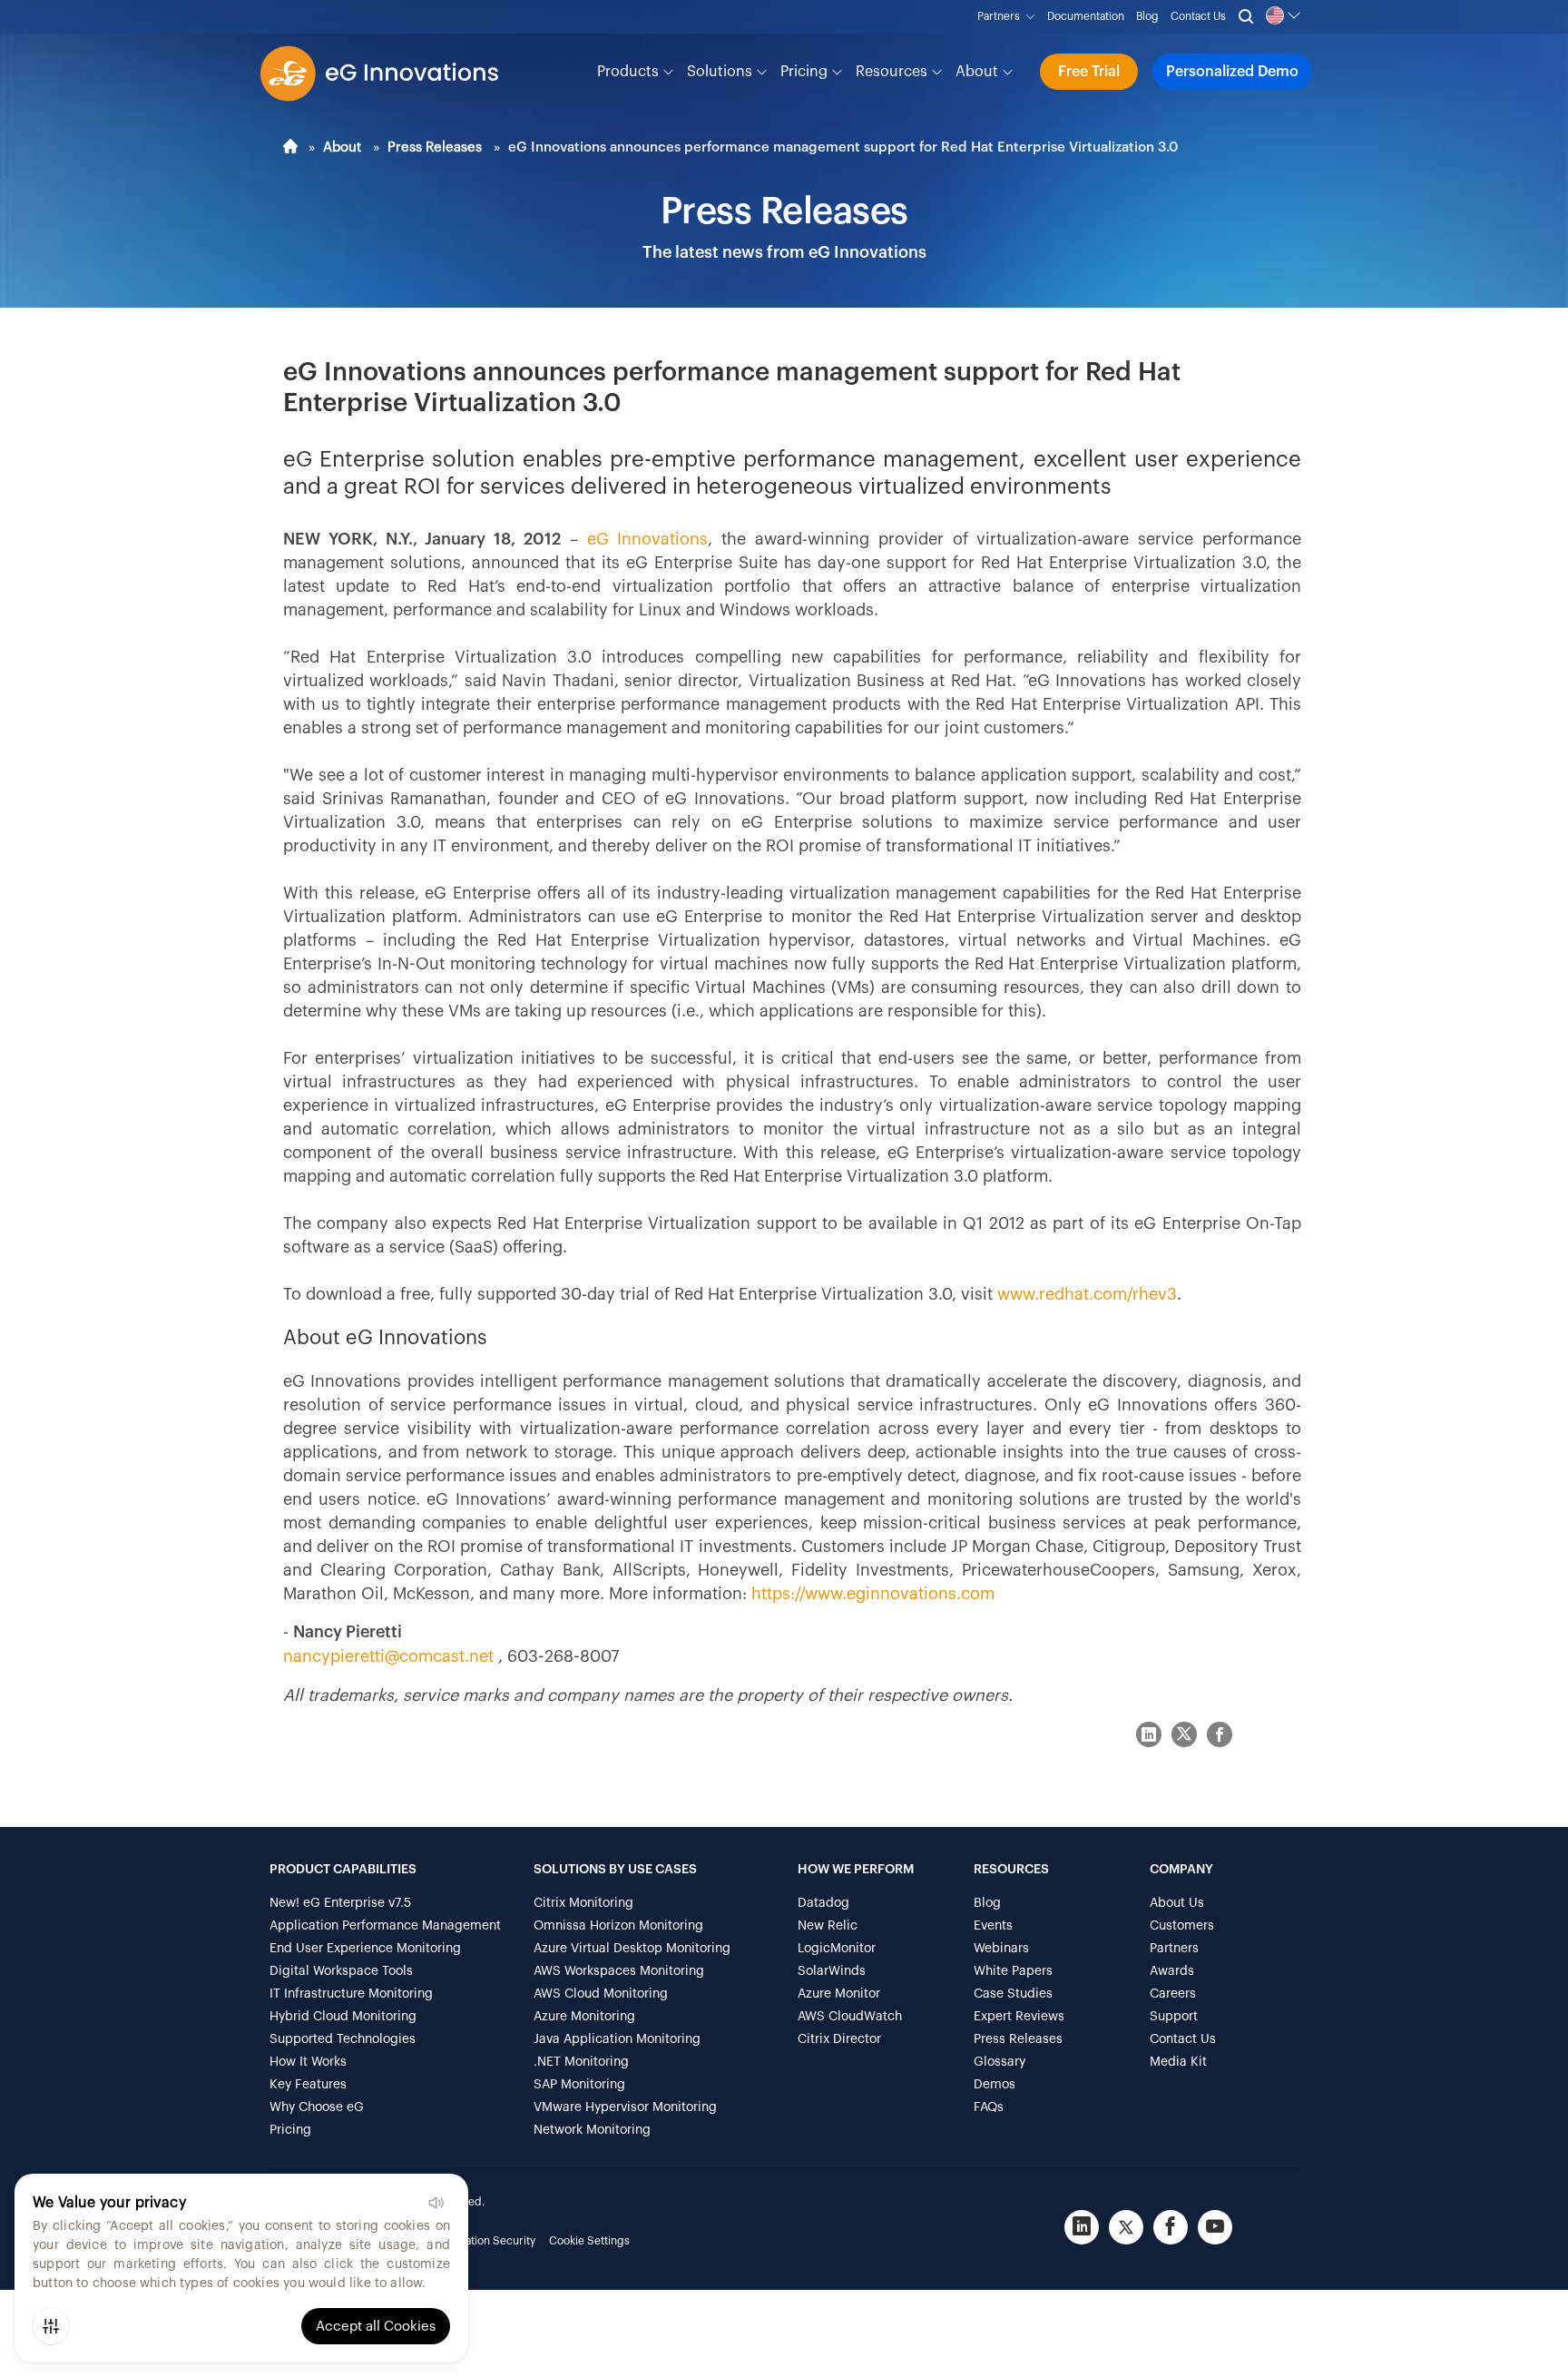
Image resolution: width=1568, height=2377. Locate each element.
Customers (1182, 1926)
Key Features (308, 2085)
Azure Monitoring (584, 2017)
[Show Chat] (1495, 2352)
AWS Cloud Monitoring (601, 1994)
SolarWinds (832, 1971)
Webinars (1001, 1949)
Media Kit (1178, 2062)
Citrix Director (839, 2039)
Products (630, 72)
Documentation (1086, 16)
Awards (1172, 1971)
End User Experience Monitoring (365, 1949)
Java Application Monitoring (617, 2039)
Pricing (806, 72)
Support (1174, 2017)
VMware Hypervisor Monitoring (625, 2107)
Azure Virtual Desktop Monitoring (632, 1949)
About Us (1177, 1903)
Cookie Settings (589, 2241)
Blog (1147, 16)
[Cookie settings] (51, 2326)
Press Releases (435, 147)
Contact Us (1198, 16)
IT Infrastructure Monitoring (351, 1994)
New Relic (828, 1926)
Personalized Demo (1232, 72)
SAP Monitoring (579, 2085)
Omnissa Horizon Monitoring (618, 1926)
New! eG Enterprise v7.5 (340, 1903)
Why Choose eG (317, 2107)
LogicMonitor (837, 1949)
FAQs (989, 2107)
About (979, 72)
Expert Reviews (1019, 2017)
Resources (893, 72)
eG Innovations (648, 539)
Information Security (484, 2241)
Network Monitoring (592, 2130)
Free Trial (1089, 72)
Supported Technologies (343, 2039)
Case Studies (1013, 1994)
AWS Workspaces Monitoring (619, 1971)
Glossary (1000, 2062)
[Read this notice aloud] (436, 2203)
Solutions (721, 72)
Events (993, 1926)
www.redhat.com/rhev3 (1087, 1294)
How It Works (308, 2062)
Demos (995, 2085)
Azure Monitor (839, 1994)
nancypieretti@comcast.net (391, 1656)
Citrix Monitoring (583, 1903)
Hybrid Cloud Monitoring (343, 2017)
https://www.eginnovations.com (873, 1594)
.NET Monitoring (581, 2062)
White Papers (1013, 1971)
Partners (1001, 16)
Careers (1173, 1994)
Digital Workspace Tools (341, 1971)
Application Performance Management (385, 1926)
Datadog (823, 1903)
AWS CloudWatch (850, 2017)
